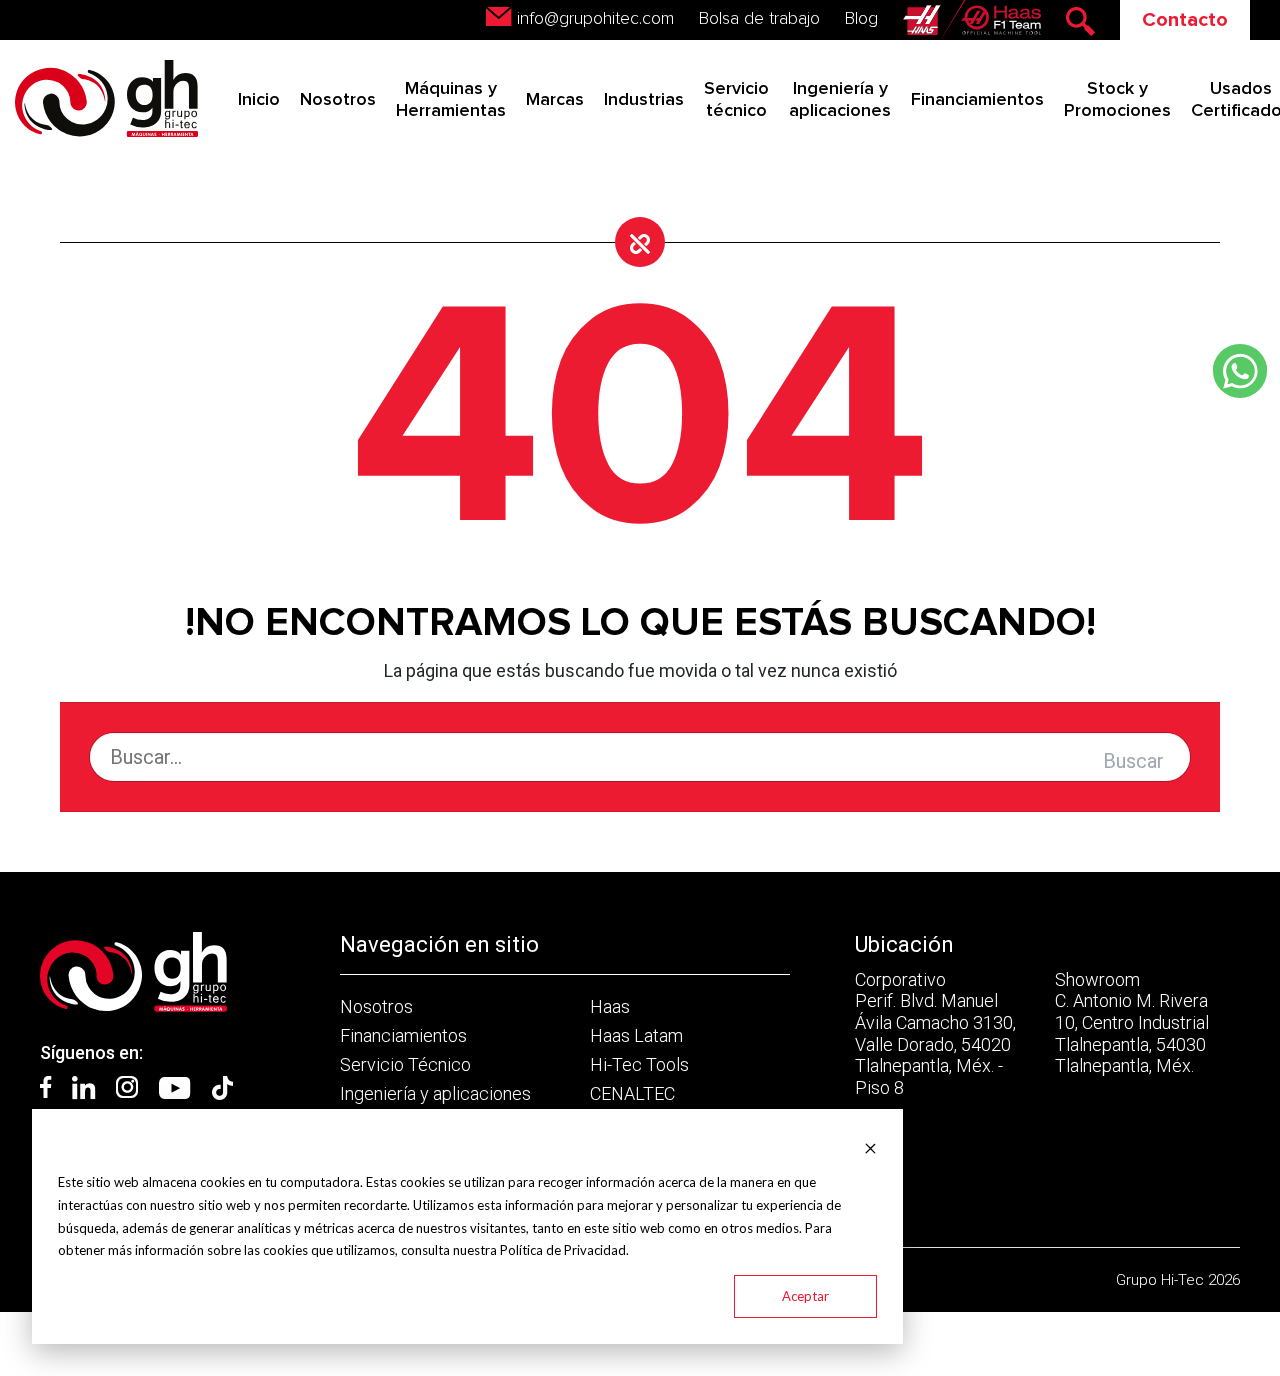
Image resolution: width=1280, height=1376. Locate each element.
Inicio (259, 100)
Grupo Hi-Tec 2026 (1178, 1280)
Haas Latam (636, 1035)
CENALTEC (632, 1093)
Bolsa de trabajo (759, 19)
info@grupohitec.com (595, 19)
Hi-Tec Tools (639, 1064)
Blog (861, 19)
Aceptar (805, 1296)
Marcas (555, 100)
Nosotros (338, 100)
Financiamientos (977, 100)
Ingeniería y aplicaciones (435, 1093)
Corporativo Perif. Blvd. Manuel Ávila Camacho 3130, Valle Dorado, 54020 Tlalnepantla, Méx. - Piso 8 (935, 1033)
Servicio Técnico (405, 1064)
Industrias (644, 100)
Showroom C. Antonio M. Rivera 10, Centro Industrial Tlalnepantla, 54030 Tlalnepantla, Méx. (1132, 1022)
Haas (610, 1006)
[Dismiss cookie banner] (870, 1146)
